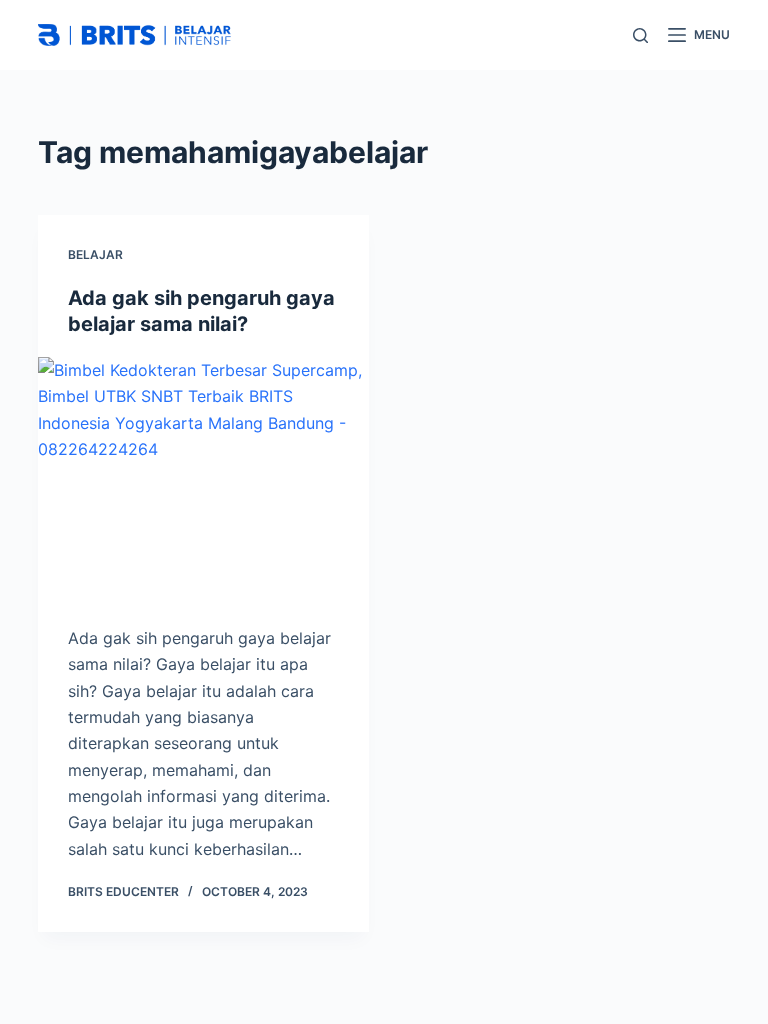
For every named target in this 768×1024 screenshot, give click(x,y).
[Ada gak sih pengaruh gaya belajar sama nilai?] (203, 481)
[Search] (640, 35)
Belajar (95, 254)
